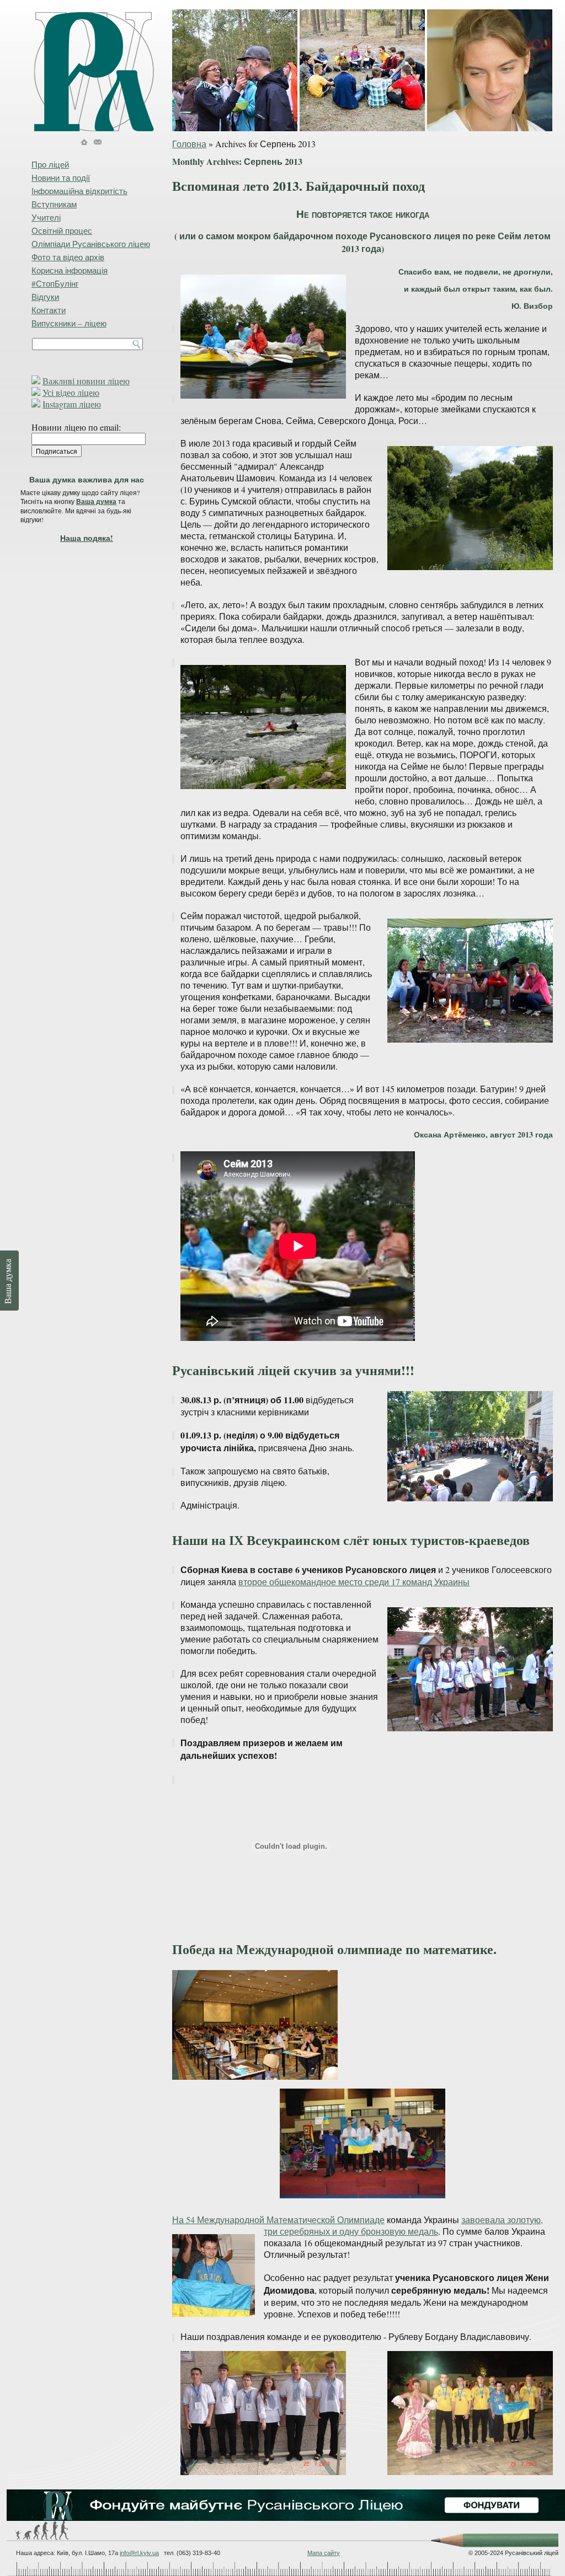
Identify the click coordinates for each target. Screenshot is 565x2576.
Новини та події (61, 178)
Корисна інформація (70, 270)
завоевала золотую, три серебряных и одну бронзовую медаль (403, 2225)
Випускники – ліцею (69, 323)
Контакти (49, 310)
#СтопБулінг (55, 283)
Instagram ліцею (72, 404)
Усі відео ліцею (71, 392)
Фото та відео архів (68, 257)
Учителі (46, 217)
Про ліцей (50, 164)
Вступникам (54, 204)
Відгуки (45, 297)
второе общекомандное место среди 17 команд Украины (354, 1582)
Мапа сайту (324, 2553)
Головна (189, 144)
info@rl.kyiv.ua (139, 2553)
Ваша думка (96, 501)
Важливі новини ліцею (86, 381)
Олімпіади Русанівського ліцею (91, 244)
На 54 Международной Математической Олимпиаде (278, 2220)
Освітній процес (62, 230)
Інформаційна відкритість (79, 191)
